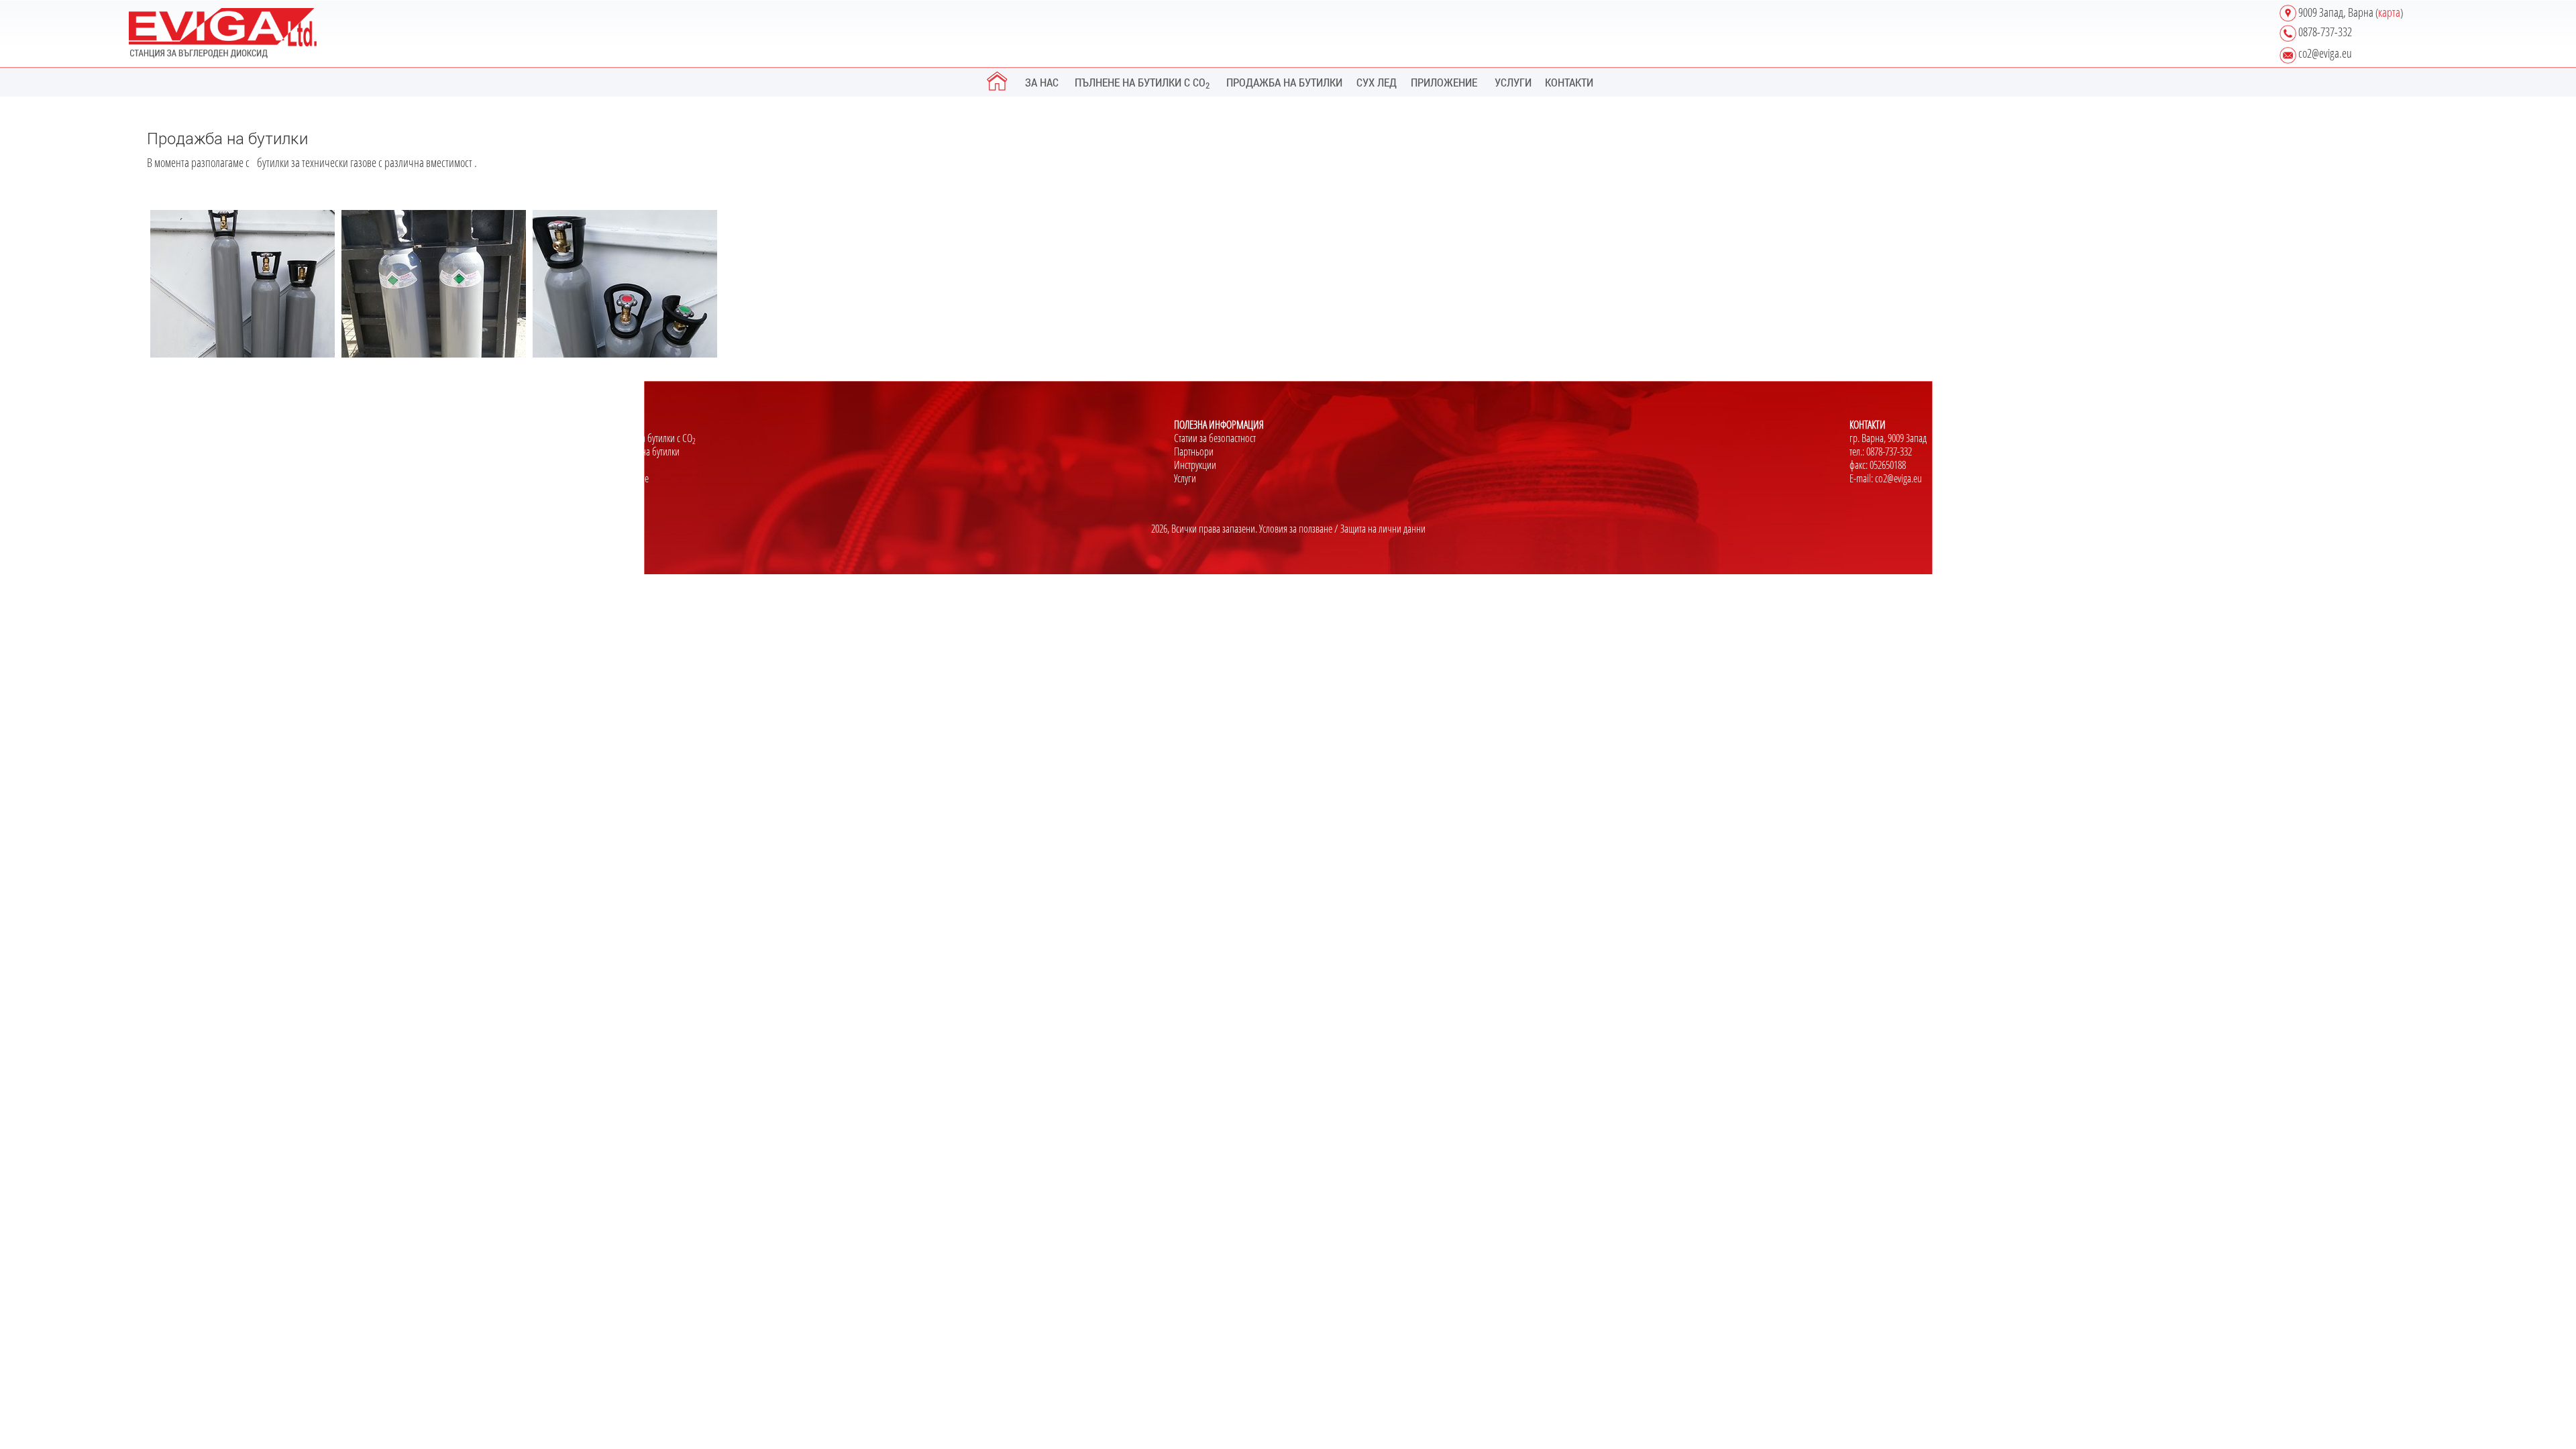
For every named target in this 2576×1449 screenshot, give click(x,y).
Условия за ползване (1296, 529)
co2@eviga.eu (1898, 478)
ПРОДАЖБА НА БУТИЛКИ (1284, 82)
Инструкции (1195, 465)
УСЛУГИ (1513, 82)
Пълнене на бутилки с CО (649, 438)
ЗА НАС (1042, 82)
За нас (158, 451)
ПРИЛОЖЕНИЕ (1444, 82)
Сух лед (616, 465)
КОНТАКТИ (1569, 82)
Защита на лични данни (1383, 529)
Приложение (626, 478)
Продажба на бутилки (641, 451)
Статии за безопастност (1215, 438)
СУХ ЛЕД (1377, 82)
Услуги (1185, 478)
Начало (160, 438)
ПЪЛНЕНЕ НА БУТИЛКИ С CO (1142, 83)
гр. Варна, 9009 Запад (1888, 438)
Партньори (1194, 451)
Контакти (162, 465)
